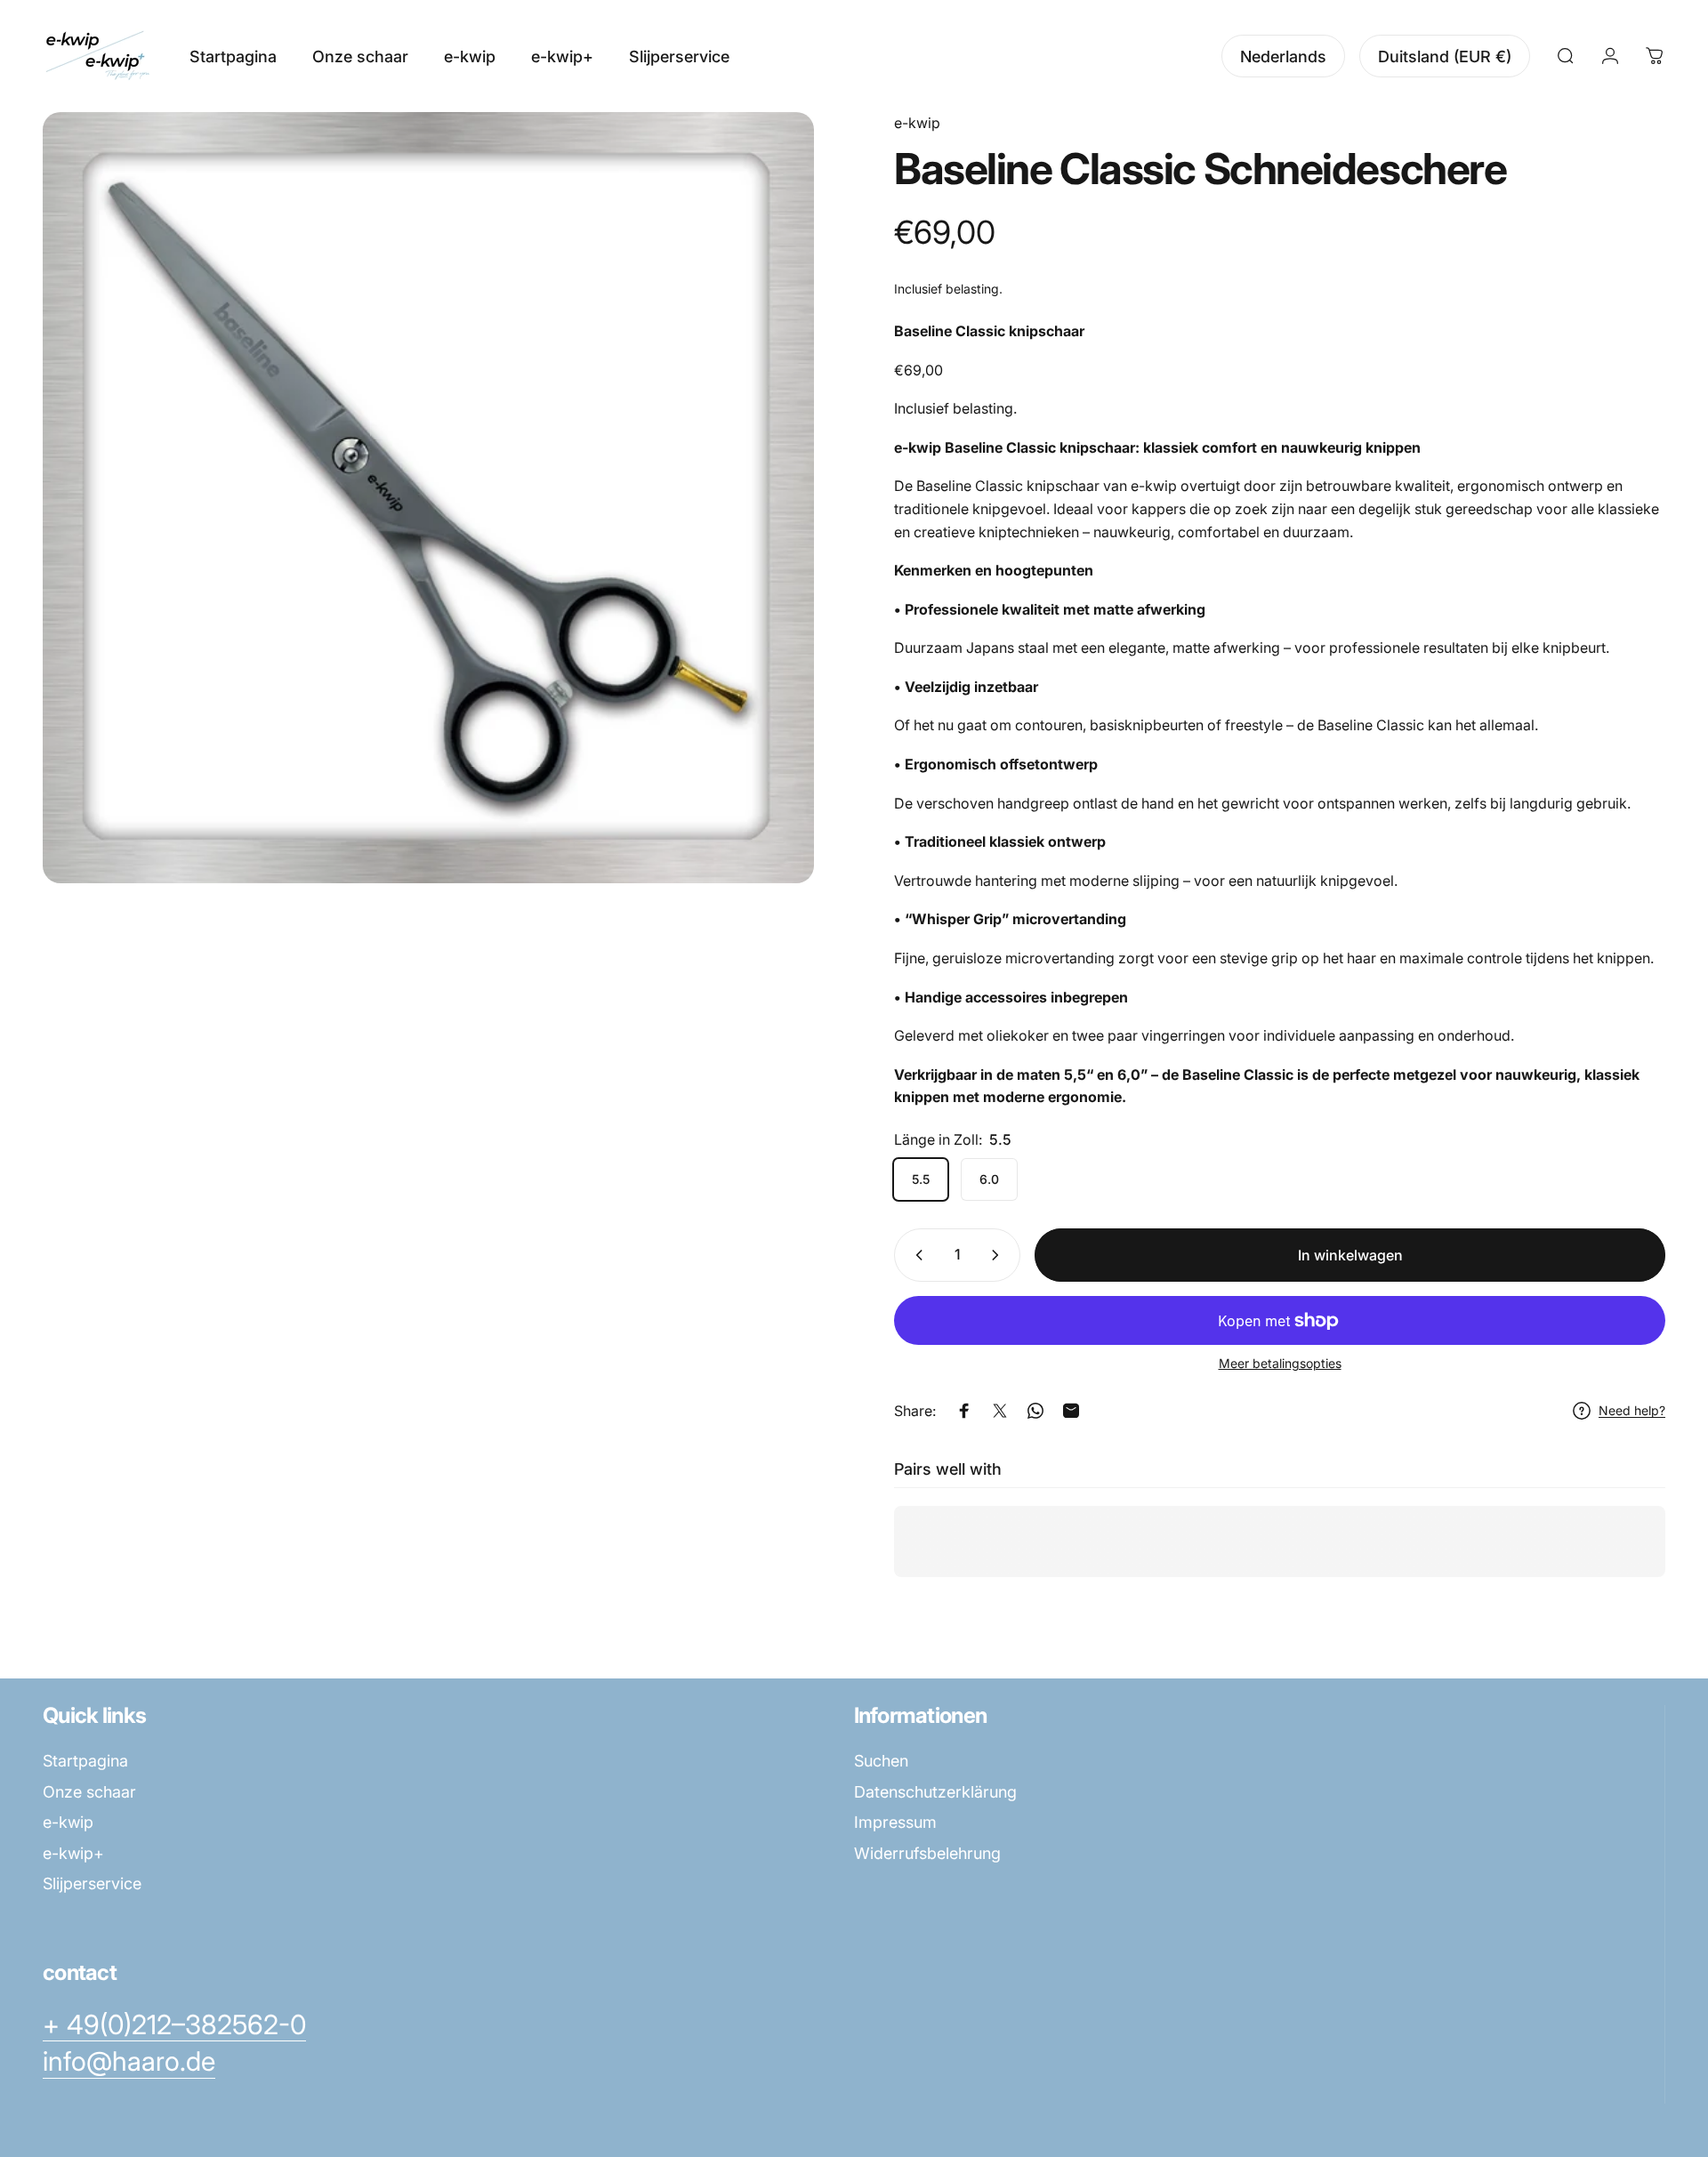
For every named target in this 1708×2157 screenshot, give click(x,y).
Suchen (881, 1761)
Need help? (1632, 1410)
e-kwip (917, 123)
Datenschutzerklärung (935, 1792)
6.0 (989, 1179)
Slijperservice (92, 1883)
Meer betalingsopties (1280, 1363)
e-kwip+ (73, 1853)
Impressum (895, 1822)
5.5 (921, 1179)
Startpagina (85, 1761)
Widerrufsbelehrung (927, 1853)
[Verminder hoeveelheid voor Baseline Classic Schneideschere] (915, 1255)
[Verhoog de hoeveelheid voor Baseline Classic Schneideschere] (999, 1255)
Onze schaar (89, 1792)
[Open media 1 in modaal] (428, 498)
